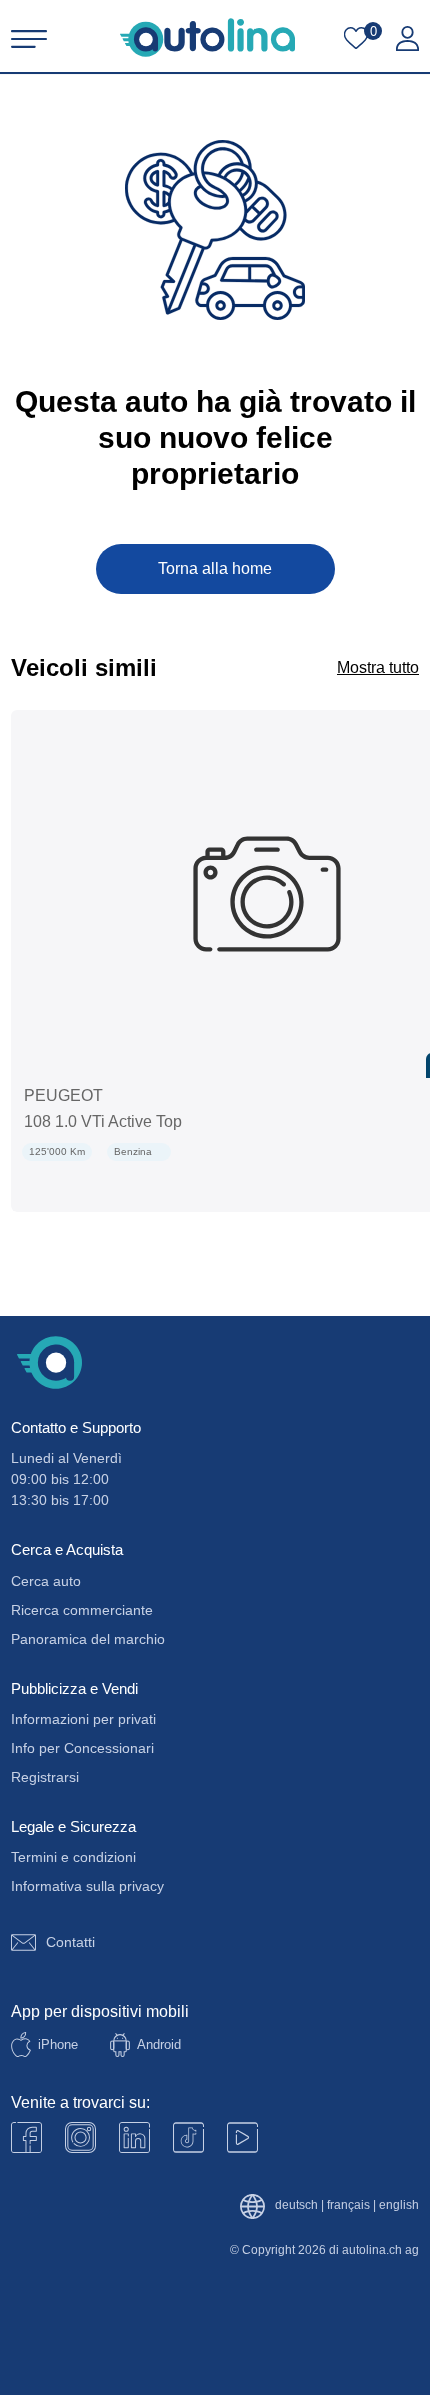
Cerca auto (46, 1581)
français (348, 2205)
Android (159, 2044)
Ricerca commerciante (82, 1610)
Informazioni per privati (83, 1719)
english (399, 2205)
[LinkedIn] (134, 2137)
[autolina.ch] (207, 37)
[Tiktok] (188, 2137)
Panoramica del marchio (88, 1639)
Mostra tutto (378, 667)
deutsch (296, 2205)
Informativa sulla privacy (87, 1886)
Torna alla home (215, 568)
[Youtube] (80, 2137)
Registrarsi (45, 1777)
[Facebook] (26, 2137)
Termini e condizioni (73, 1857)
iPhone (58, 2044)
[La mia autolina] (407, 39)
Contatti (70, 1942)
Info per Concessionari (82, 1748)
